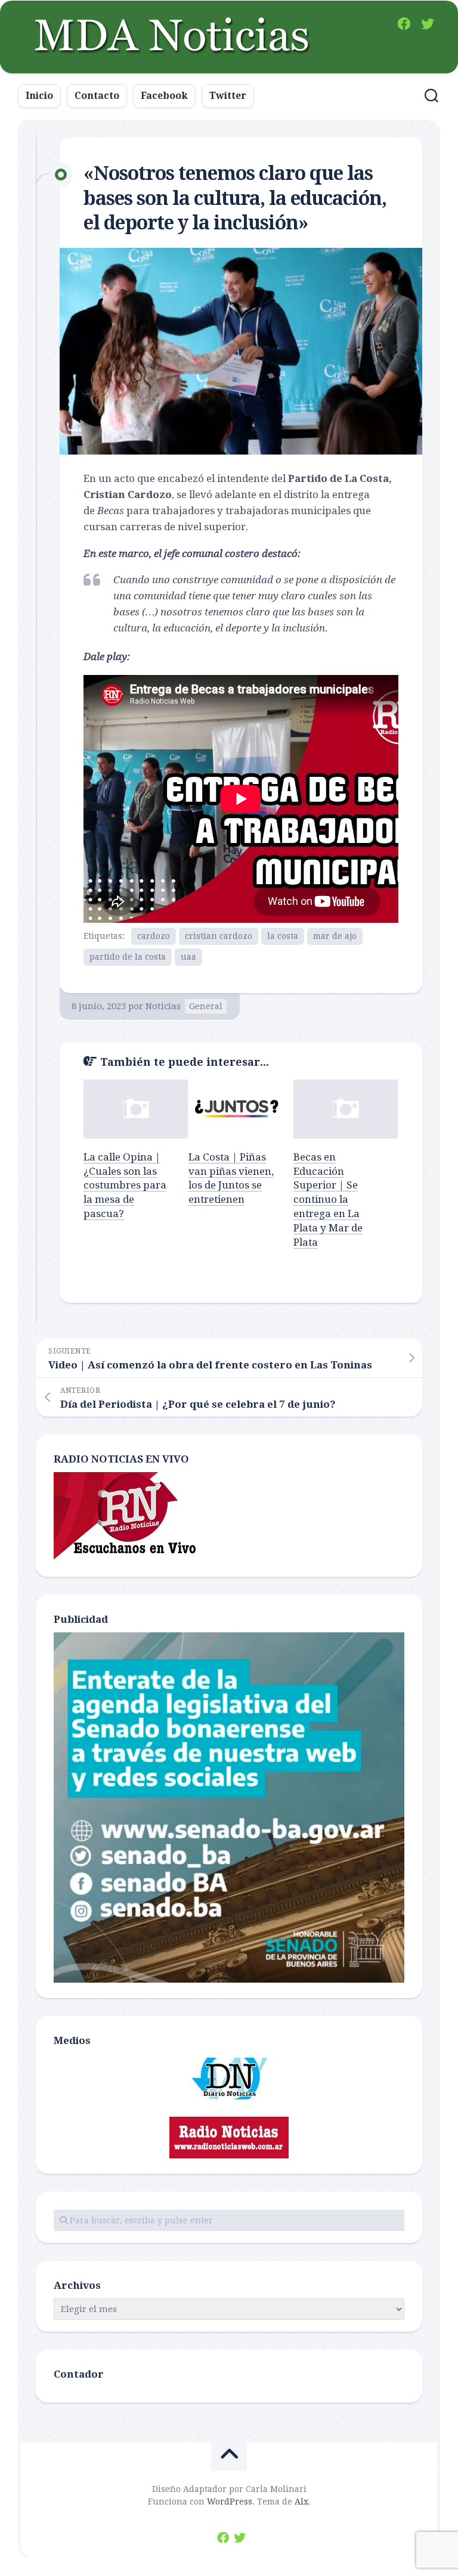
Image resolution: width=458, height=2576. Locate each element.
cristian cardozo (219, 936)
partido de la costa (128, 957)
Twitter (228, 96)
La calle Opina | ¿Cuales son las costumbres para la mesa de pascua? (125, 1185)
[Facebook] (404, 24)
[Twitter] (428, 24)
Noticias (163, 1006)
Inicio (39, 96)
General (206, 1006)
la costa (283, 936)
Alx (301, 2502)
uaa (188, 957)
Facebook (164, 96)
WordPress (230, 2502)
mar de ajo (335, 936)
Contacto (97, 96)
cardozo (154, 936)
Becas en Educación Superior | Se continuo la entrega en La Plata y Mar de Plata (328, 1200)
